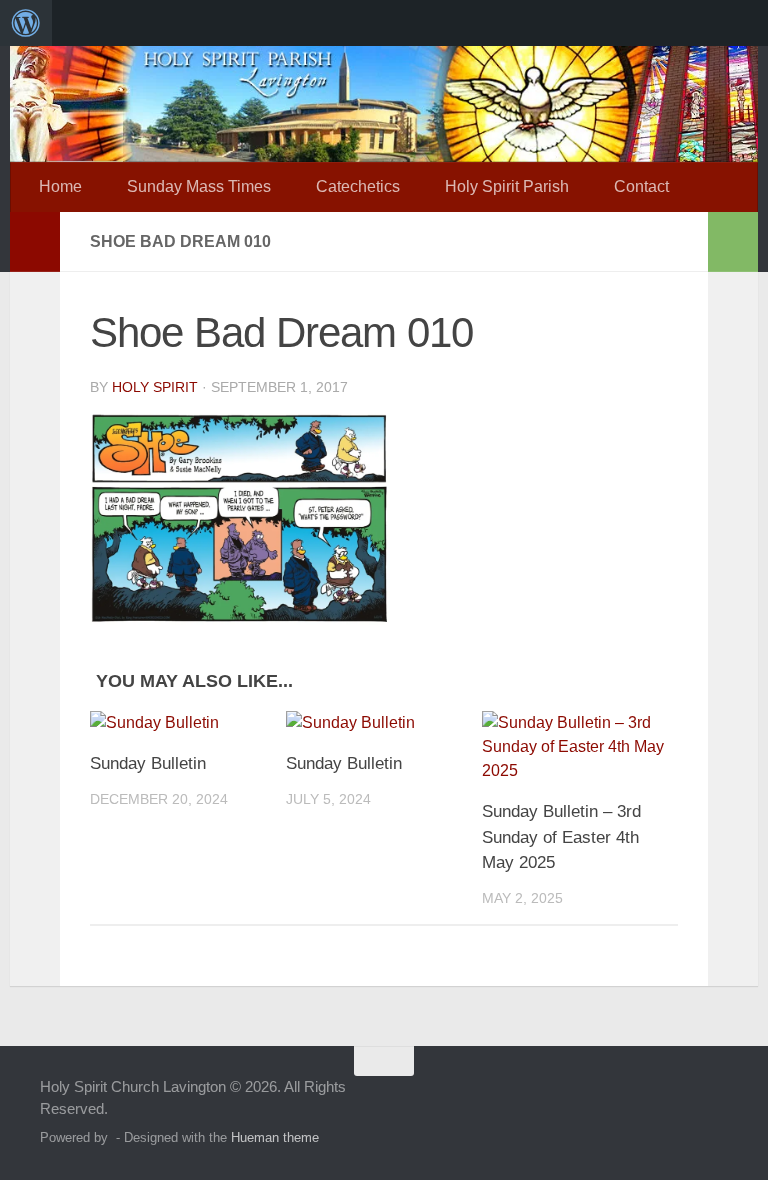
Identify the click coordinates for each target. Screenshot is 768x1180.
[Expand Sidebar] (35, 242)
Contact (641, 186)
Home (60, 186)
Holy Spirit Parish (507, 186)
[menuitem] (26, 23)
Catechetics (358, 186)
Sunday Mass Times (199, 186)
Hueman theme (275, 1137)
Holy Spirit (155, 387)
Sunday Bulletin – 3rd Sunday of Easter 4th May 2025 (561, 837)
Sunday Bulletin (148, 763)
